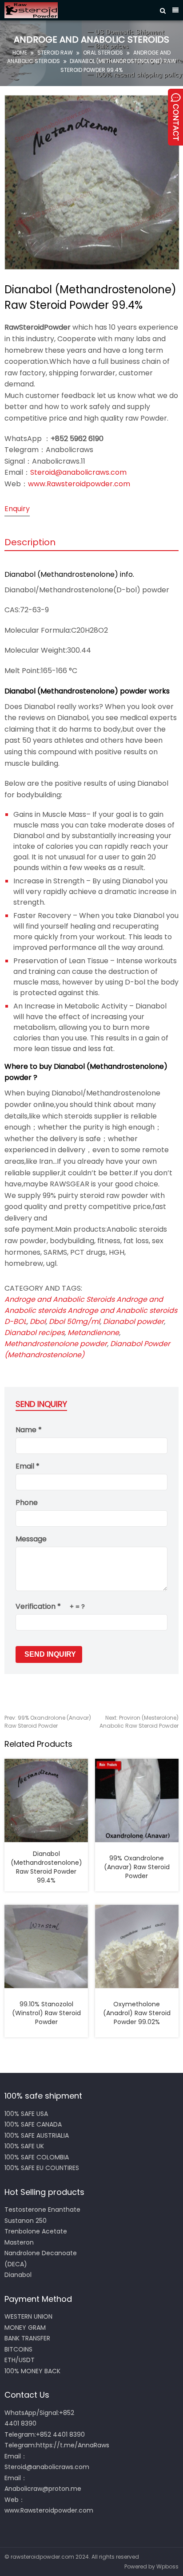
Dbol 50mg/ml (74, 1321)
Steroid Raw (55, 53)
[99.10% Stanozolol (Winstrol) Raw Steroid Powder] (46, 1946)
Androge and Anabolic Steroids (60, 1299)
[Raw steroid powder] (78, 10)
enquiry (17, 509)
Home (20, 53)
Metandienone (93, 1333)
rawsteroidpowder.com (42, 2557)
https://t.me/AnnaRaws (73, 2445)
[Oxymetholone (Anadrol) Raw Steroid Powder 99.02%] (137, 1946)
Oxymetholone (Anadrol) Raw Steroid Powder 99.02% (137, 2013)
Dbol (38, 1321)
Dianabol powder (133, 1321)
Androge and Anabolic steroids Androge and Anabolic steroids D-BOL (91, 1310)
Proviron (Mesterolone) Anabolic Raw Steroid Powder (139, 1722)
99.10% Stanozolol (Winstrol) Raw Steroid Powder (46, 2013)
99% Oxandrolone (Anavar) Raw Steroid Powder (48, 1722)
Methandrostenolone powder (56, 1344)
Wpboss (167, 2566)
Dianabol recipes (34, 1333)
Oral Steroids (103, 53)
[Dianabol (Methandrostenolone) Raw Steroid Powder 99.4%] (46, 1800)
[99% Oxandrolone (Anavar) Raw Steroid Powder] (137, 1800)
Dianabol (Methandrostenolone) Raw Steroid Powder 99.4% (46, 1867)
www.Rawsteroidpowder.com (79, 484)
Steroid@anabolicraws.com (78, 472)
